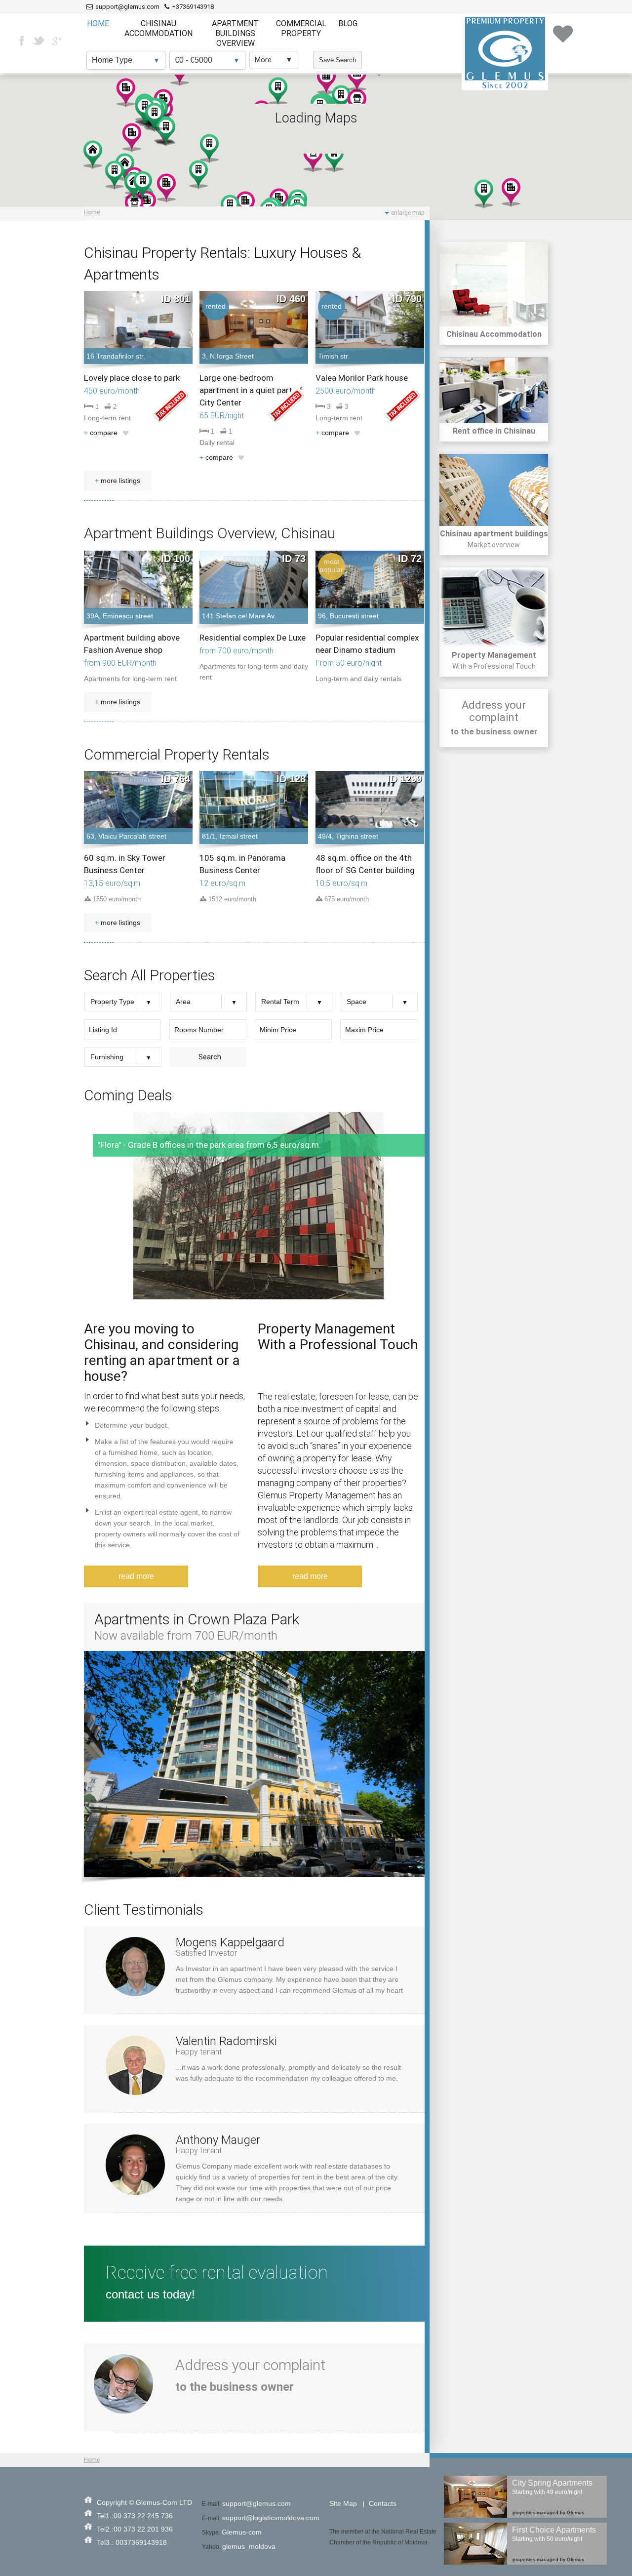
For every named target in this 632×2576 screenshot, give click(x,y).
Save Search (337, 60)
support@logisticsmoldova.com (271, 2518)
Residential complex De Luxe (253, 638)
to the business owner (494, 731)
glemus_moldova (249, 2546)
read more (136, 1576)
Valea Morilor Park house (362, 378)
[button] (511, 192)
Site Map (343, 2503)
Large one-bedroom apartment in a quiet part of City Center (251, 390)
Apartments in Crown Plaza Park (197, 1619)
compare (101, 433)
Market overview (494, 545)
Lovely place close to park (132, 378)
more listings (118, 481)
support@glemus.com (257, 2503)
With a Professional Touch (494, 666)
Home (92, 212)
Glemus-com (242, 2532)
